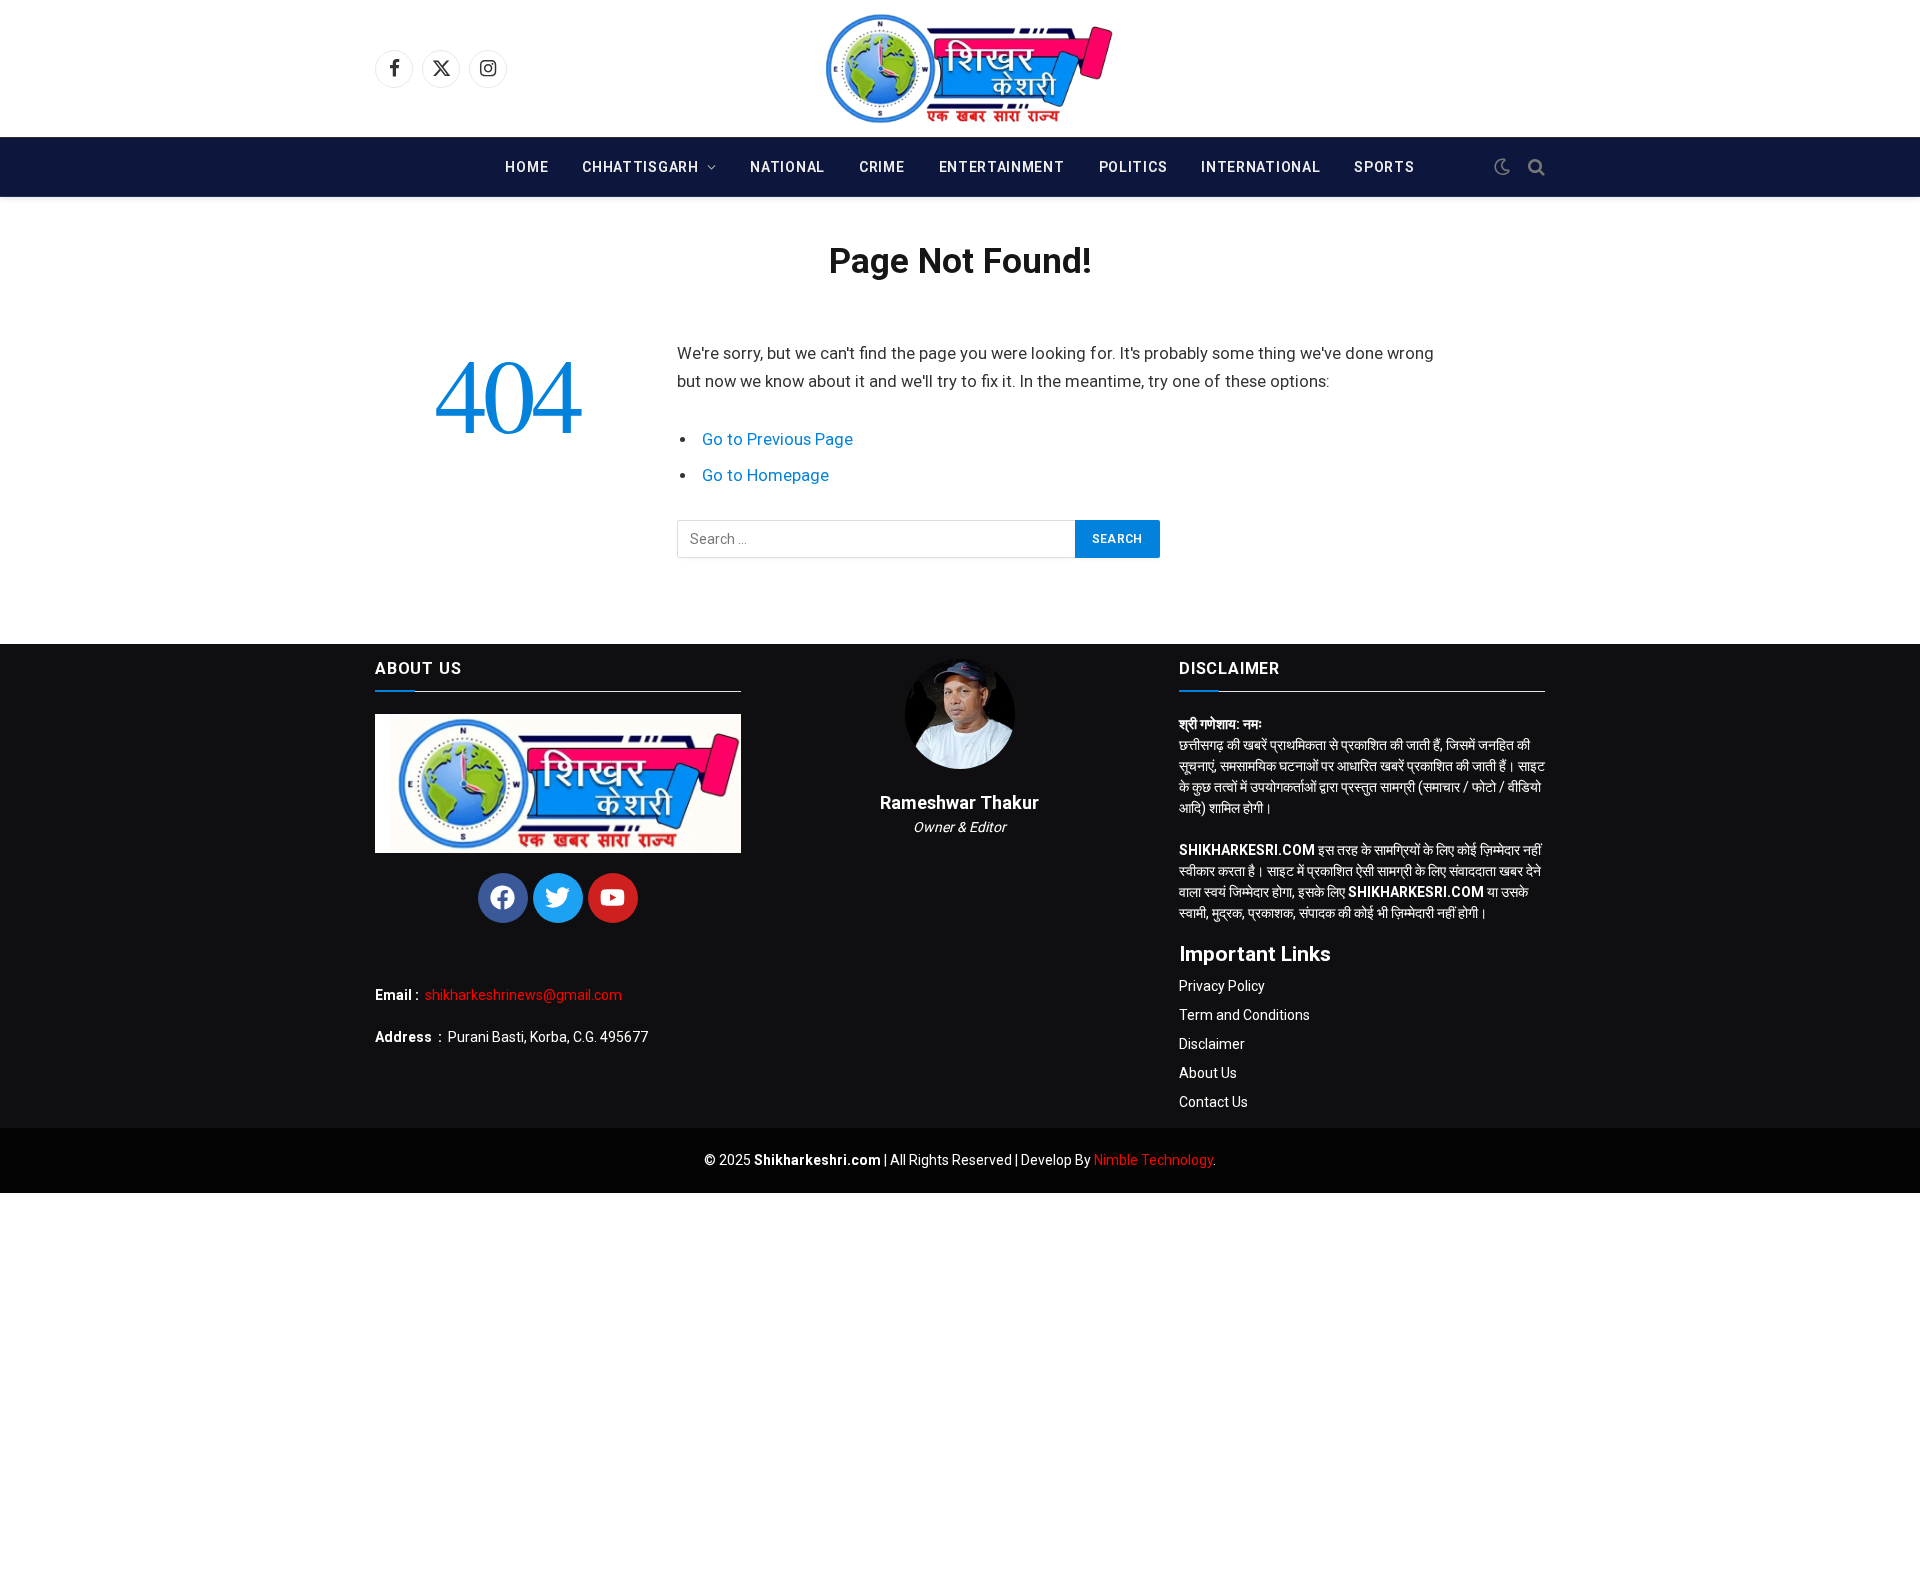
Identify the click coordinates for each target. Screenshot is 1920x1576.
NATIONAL (787, 167)
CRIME (882, 167)
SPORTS (1384, 167)
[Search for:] (877, 539)
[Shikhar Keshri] (960, 68)
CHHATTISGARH (640, 167)
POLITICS (1133, 167)
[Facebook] (503, 898)
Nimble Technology (1153, 1160)
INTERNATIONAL (1260, 167)
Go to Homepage (765, 475)
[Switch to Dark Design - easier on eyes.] (1502, 167)
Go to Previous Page (777, 439)
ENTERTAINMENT (1002, 167)
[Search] (1534, 167)
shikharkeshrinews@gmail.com (523, 995)
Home (526, 167)
